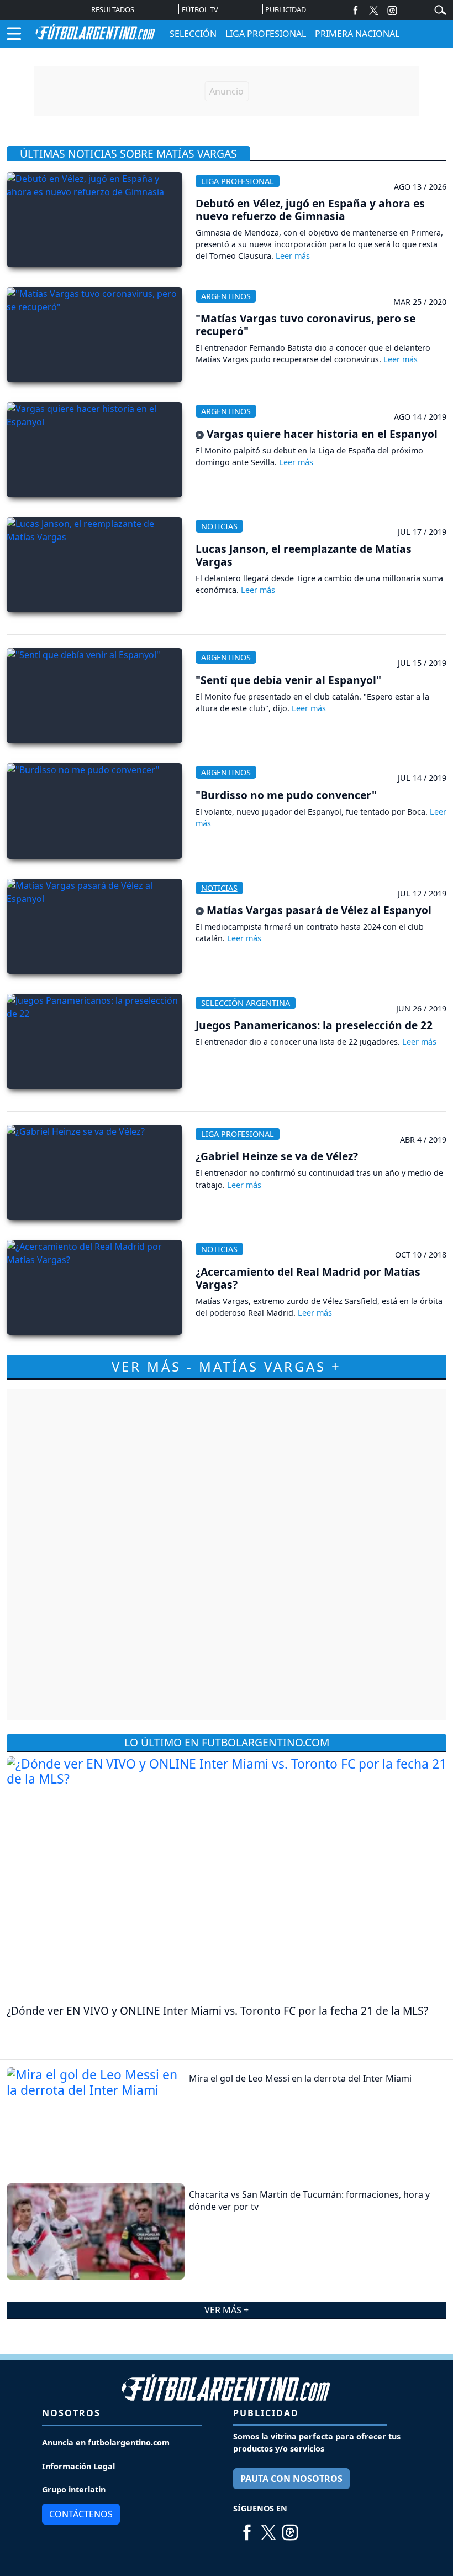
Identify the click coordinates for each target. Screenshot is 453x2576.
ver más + (227, 2310)
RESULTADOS (113, 9)
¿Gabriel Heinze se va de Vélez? (277, 1156)
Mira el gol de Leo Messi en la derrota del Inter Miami (300, 2078)
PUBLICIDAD (286, 9)
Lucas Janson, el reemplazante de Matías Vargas (304, 555)
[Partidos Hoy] (392, 10)
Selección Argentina (246, 1003)
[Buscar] (440, 9)
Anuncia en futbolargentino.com (106, 2442)
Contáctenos (81, 2514)
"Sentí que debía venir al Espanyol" (288, 680)
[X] (374, 10)
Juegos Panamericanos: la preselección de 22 (314, 1025)
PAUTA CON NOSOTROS (291, 2479)
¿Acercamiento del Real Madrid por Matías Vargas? (308, 1278)
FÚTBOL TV (200, 9)
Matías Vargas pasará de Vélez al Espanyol (318, 910)
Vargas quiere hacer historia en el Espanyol (321, 434)
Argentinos (226, 296)
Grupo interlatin (74, 2489)
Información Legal (78, 2466)
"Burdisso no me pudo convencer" (286, 795)
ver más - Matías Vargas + (227, 1366)
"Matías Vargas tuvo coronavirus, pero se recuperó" (305, 325)
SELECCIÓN (193, 34)
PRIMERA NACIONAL (357, 34)
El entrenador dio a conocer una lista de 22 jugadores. (299, 1042)
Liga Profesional (238, 181)
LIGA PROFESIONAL (266, 34)
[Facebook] (355, 10)
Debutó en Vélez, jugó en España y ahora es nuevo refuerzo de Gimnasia (310, 210)
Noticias (219, 526)
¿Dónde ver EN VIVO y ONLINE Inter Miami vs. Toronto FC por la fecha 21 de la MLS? (217, 2011)
